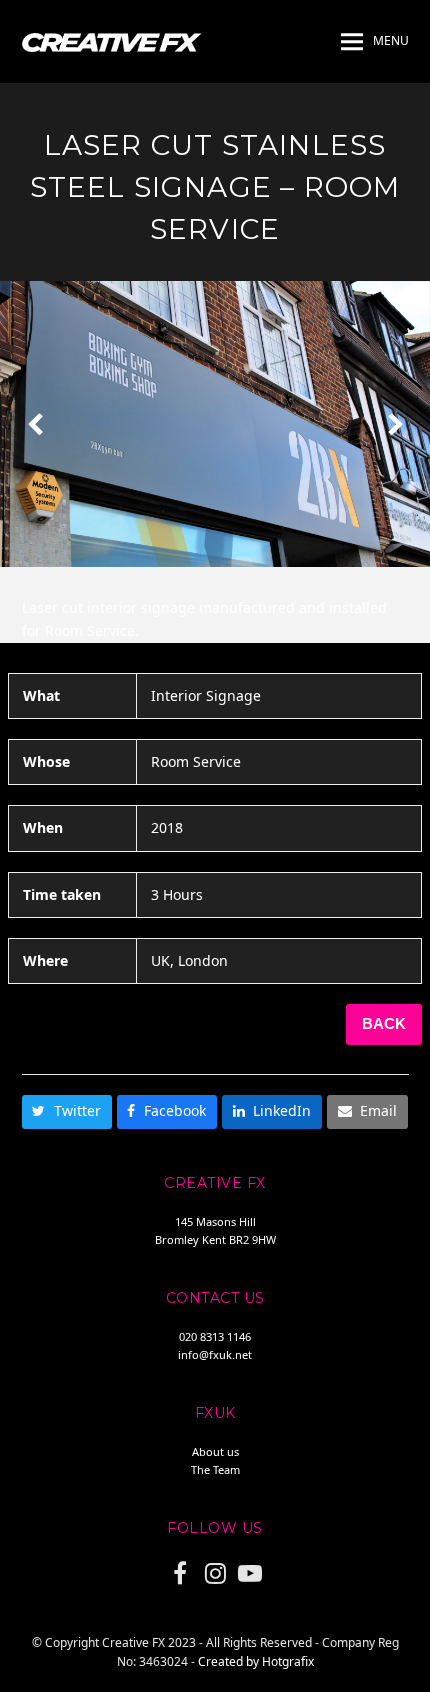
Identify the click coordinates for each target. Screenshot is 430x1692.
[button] (375, 42)
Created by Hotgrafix (256, 1661)
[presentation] (35, 424)
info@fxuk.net (215, 1354)
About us (215, 1451)
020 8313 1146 (215, 1336)
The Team (215, 1469)
